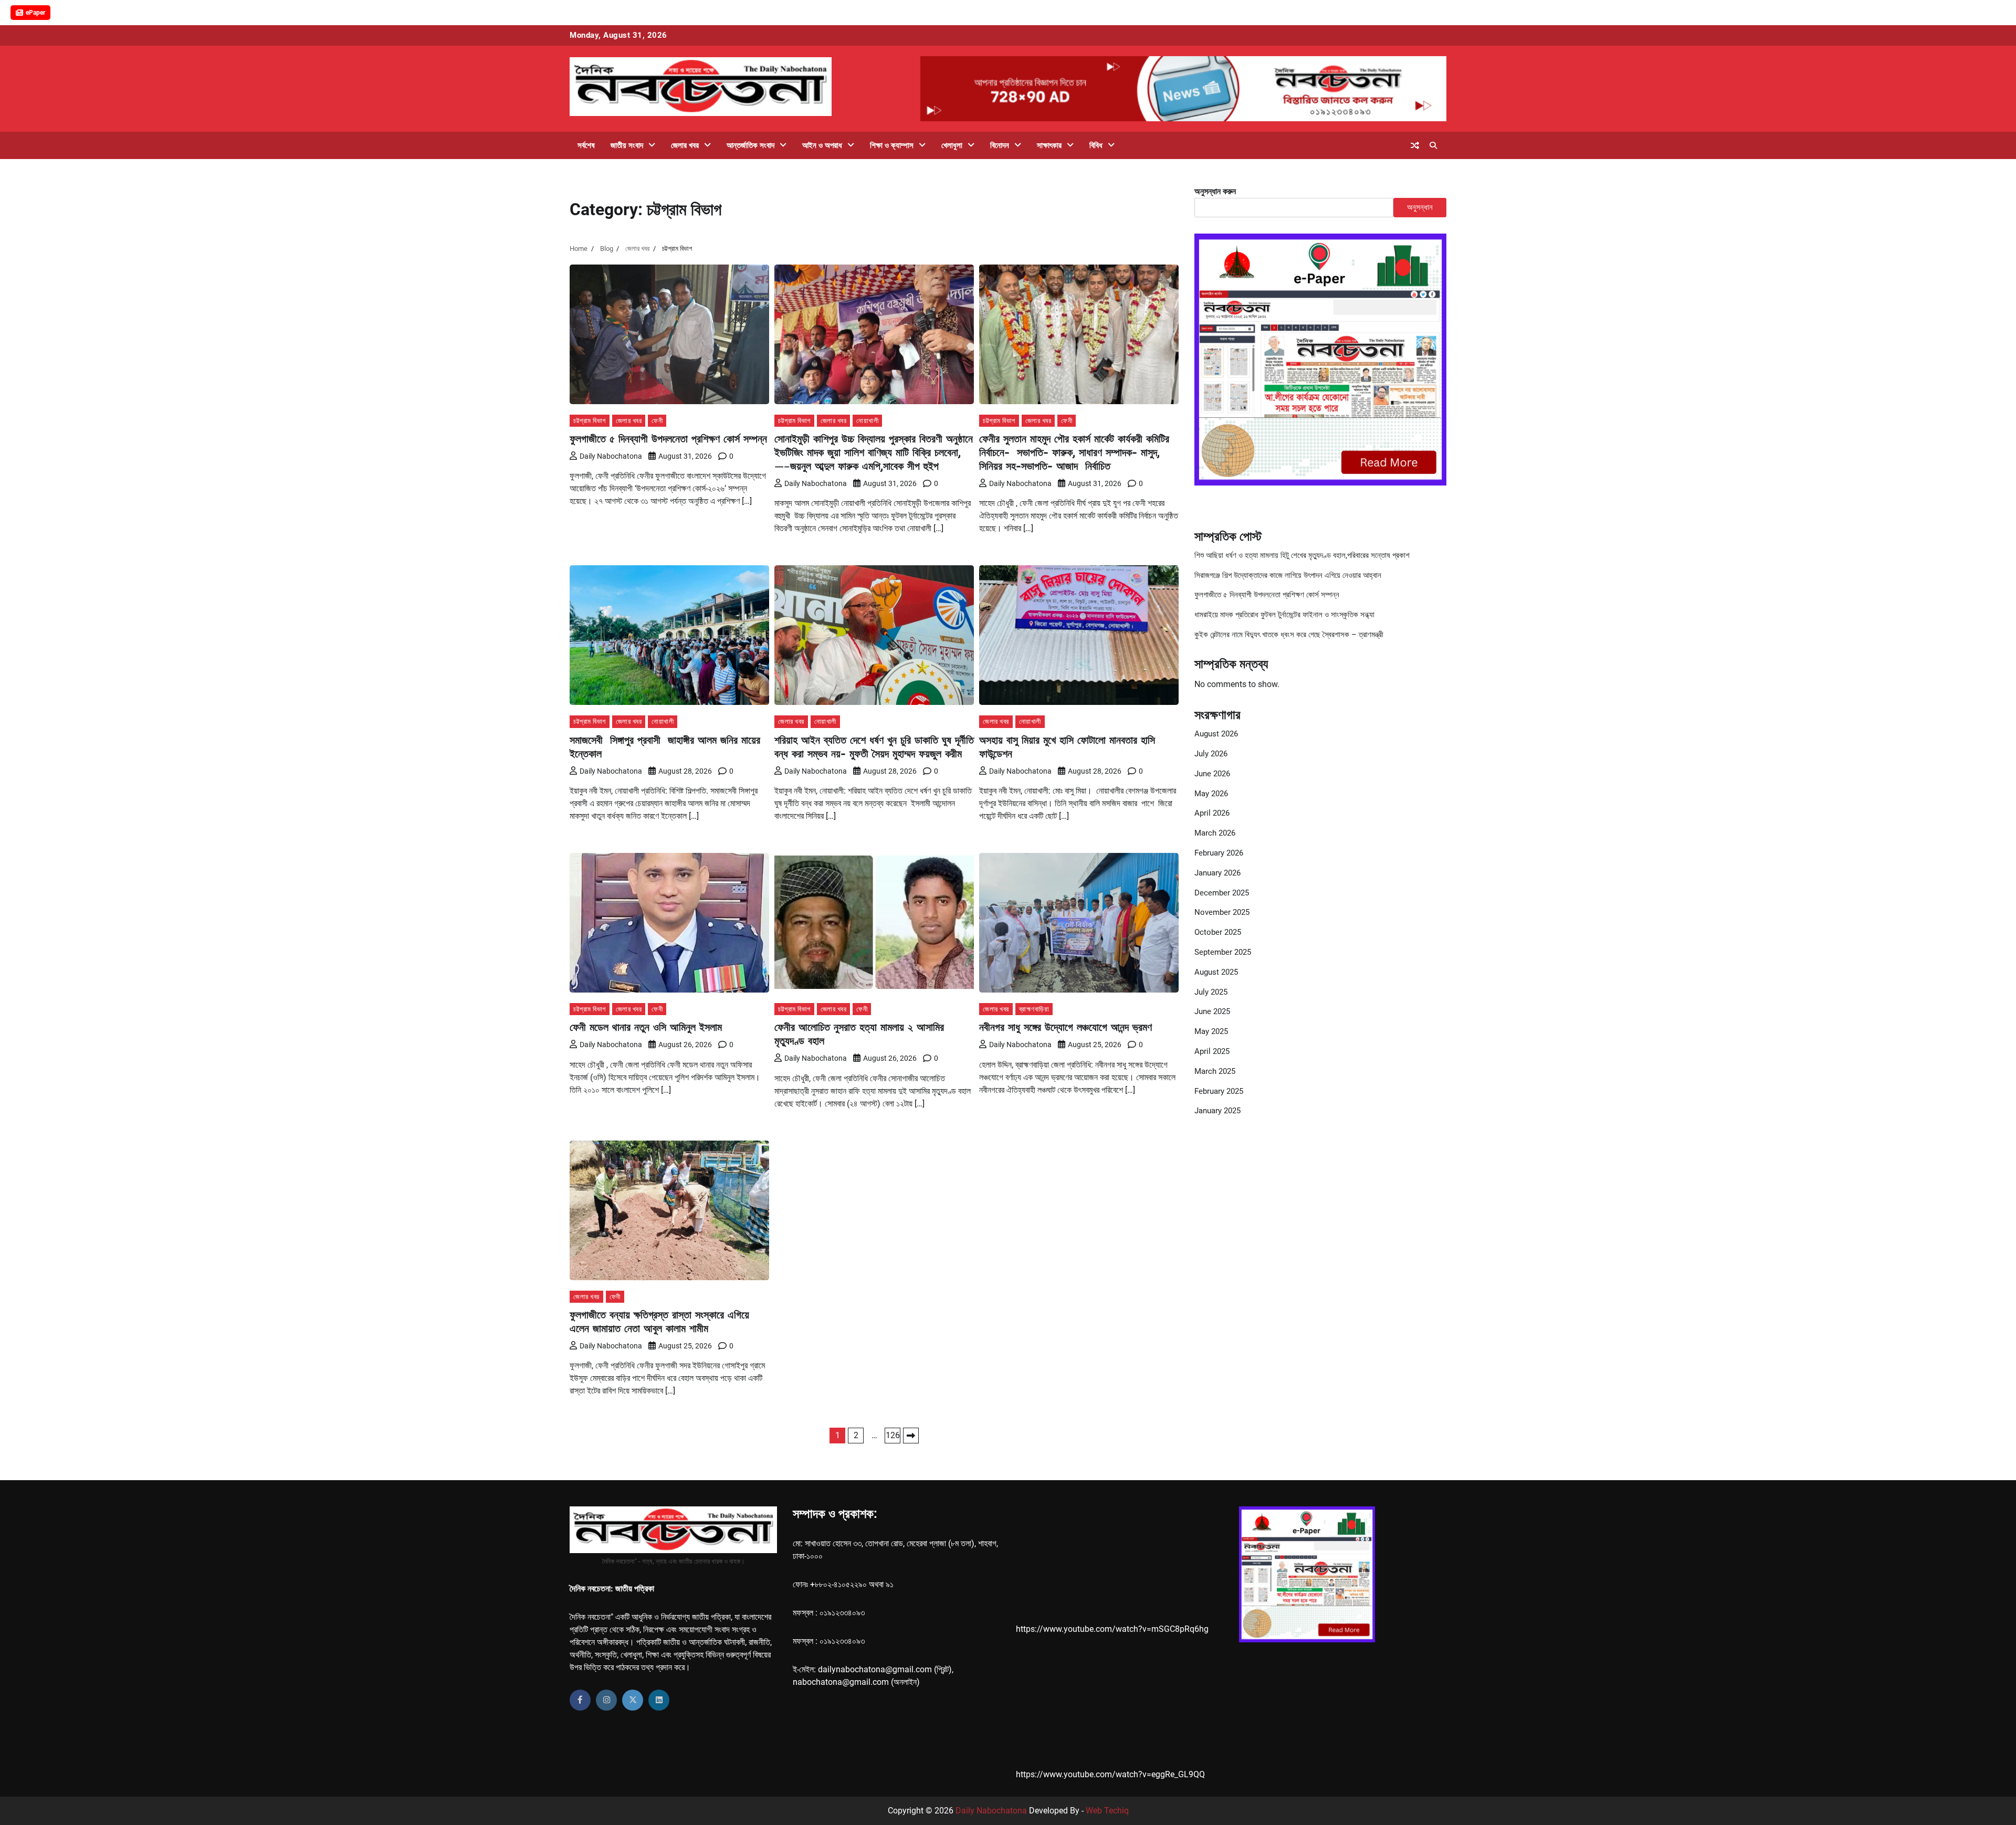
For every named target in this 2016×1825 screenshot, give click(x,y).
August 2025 (1216, 972)
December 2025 (1222, 893)
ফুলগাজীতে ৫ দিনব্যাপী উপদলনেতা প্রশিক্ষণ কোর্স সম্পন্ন (668, 439)
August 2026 (1216, 734)
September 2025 (1223, 953)
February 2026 (1219, 853)
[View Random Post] (1415, 145)
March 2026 (1215, 834)
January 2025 (1217, 1111)
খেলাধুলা (952, 145)
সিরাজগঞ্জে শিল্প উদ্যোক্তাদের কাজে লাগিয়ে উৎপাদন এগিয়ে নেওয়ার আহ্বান (1288, 575)
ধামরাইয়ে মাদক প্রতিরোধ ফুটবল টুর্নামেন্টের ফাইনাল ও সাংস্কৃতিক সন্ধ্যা (1284, 615)
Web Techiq (1107, 1811)
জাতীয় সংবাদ (627, 145)
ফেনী (657, 421)
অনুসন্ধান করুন (1215, 191)
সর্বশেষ (586, 145)
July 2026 (1211, 754)
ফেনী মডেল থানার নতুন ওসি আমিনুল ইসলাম (646, 1027)
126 (893, 1435)
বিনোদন (1000, 145)
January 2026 (1217, 873)
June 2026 (1212, 774)
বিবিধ (1096, 145)
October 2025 (1218, 933)
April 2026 (1212, 814)
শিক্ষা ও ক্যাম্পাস (892, 145)
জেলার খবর (685, 145)
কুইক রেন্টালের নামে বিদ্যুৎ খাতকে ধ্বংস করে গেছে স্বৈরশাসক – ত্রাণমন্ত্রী (1289, 635)
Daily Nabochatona (611, 456)
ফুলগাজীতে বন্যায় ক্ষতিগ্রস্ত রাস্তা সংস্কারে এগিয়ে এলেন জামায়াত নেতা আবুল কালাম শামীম (659, 1321)
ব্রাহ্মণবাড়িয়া (1034, 1009)
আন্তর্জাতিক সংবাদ (750, 145)
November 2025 (1222, 913)
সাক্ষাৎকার (1049, 145)
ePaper (35, 13)
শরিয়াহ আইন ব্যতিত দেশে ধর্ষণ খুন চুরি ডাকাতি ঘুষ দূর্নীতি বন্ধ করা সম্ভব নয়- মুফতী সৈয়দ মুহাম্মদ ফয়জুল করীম (874, 747)
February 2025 (1219, 1091)
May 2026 (1211, 794)
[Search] (1433, 145)
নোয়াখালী (867, 421)
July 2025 (1211, 992)
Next (911, 1436)
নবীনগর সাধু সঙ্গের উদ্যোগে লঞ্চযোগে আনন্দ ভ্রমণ (1065, 1027)
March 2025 (1215, 1071)
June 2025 (1212, 1012)
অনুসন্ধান (1420, 207)
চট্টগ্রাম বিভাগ (590, 421)
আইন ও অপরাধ (822, 145)
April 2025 (1212, 1052)
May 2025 (1211, 1032)
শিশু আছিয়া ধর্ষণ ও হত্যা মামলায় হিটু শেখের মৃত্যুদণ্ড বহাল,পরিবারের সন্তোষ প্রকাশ (1302, 555)
